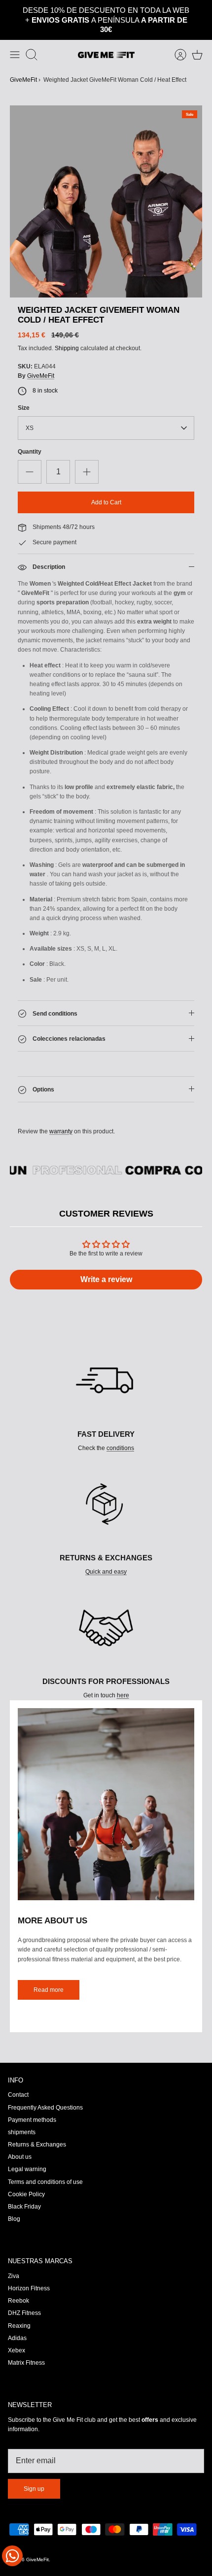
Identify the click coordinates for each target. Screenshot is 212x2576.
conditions (120, 1430)
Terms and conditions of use (45, 2163)
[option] (106, 183)
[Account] (176, 36)
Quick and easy (106, 1553)
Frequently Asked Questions (45, 2089)
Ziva (14, 2257)
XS (30, 410)
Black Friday (24, 2188)
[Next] (200, 11)
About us (20, 2139)
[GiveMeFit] (106, 36)
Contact (18, 2077)
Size (24, 390)
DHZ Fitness (24, 2295)
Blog (14, 2201)
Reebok (18, 2282)
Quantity (30, 433)
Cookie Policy (26, 2176)
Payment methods (32, 2101)
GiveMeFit (23, 61)
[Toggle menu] (15, 36)
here (123, 1677)
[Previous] (12, 11)
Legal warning (27, 2151)
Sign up (34, 2471)
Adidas (17, 2319)
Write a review (106, 1261)
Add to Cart (106, 484)
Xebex (17, 2332)
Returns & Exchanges (37, 2126)
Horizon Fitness (29, 2270)
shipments (22, 2114)
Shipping (67, 330)
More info (142, 12)
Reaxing (19, 2307)
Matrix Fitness (26, 2345)
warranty (61, 1113)
